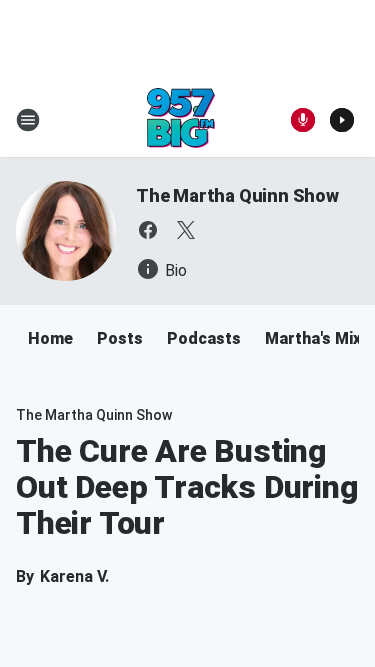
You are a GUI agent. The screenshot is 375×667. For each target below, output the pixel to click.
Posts (120, 338)
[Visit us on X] (186, 230)
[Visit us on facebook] (148, 230)
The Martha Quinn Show (237, 195)
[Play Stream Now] (342, 120)
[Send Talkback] (303, 120)
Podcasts (204, 338)
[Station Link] (181, 120)
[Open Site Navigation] (28, 120)
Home (50, 338)
